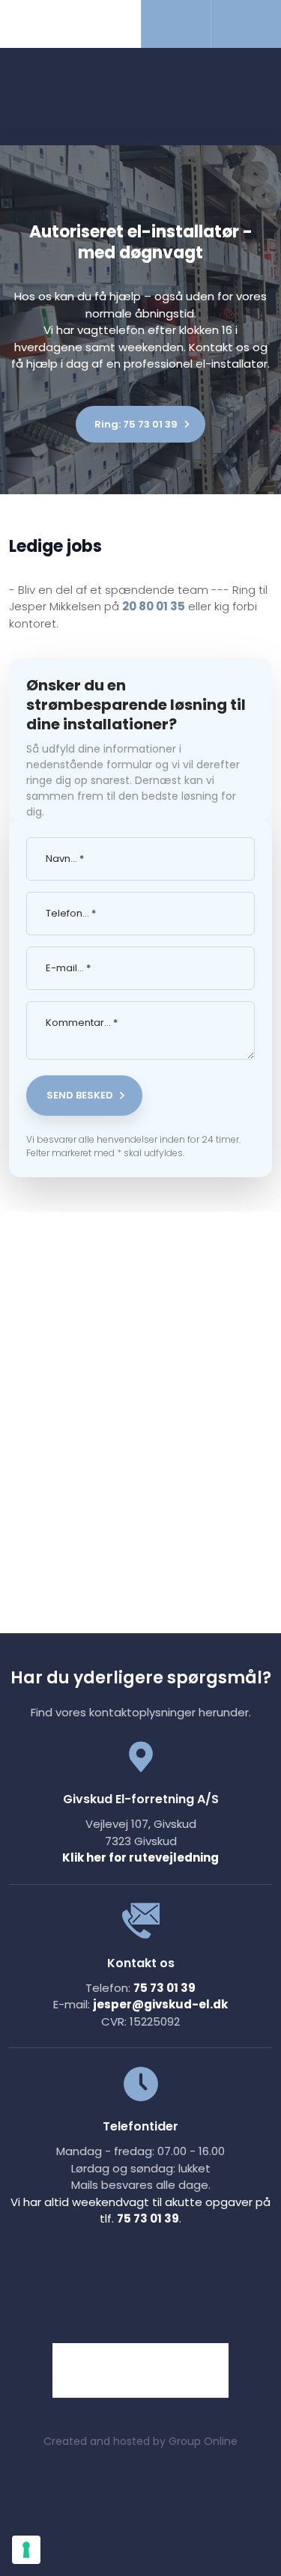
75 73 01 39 (164, 1988)
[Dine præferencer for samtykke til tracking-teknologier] (26, 2550)
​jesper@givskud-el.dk (160, 2004)
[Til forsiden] (140, 89)
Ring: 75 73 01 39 (136, 424)
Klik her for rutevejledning (140, 1857)
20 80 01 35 (154, 606)
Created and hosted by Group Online (140, 2441)
